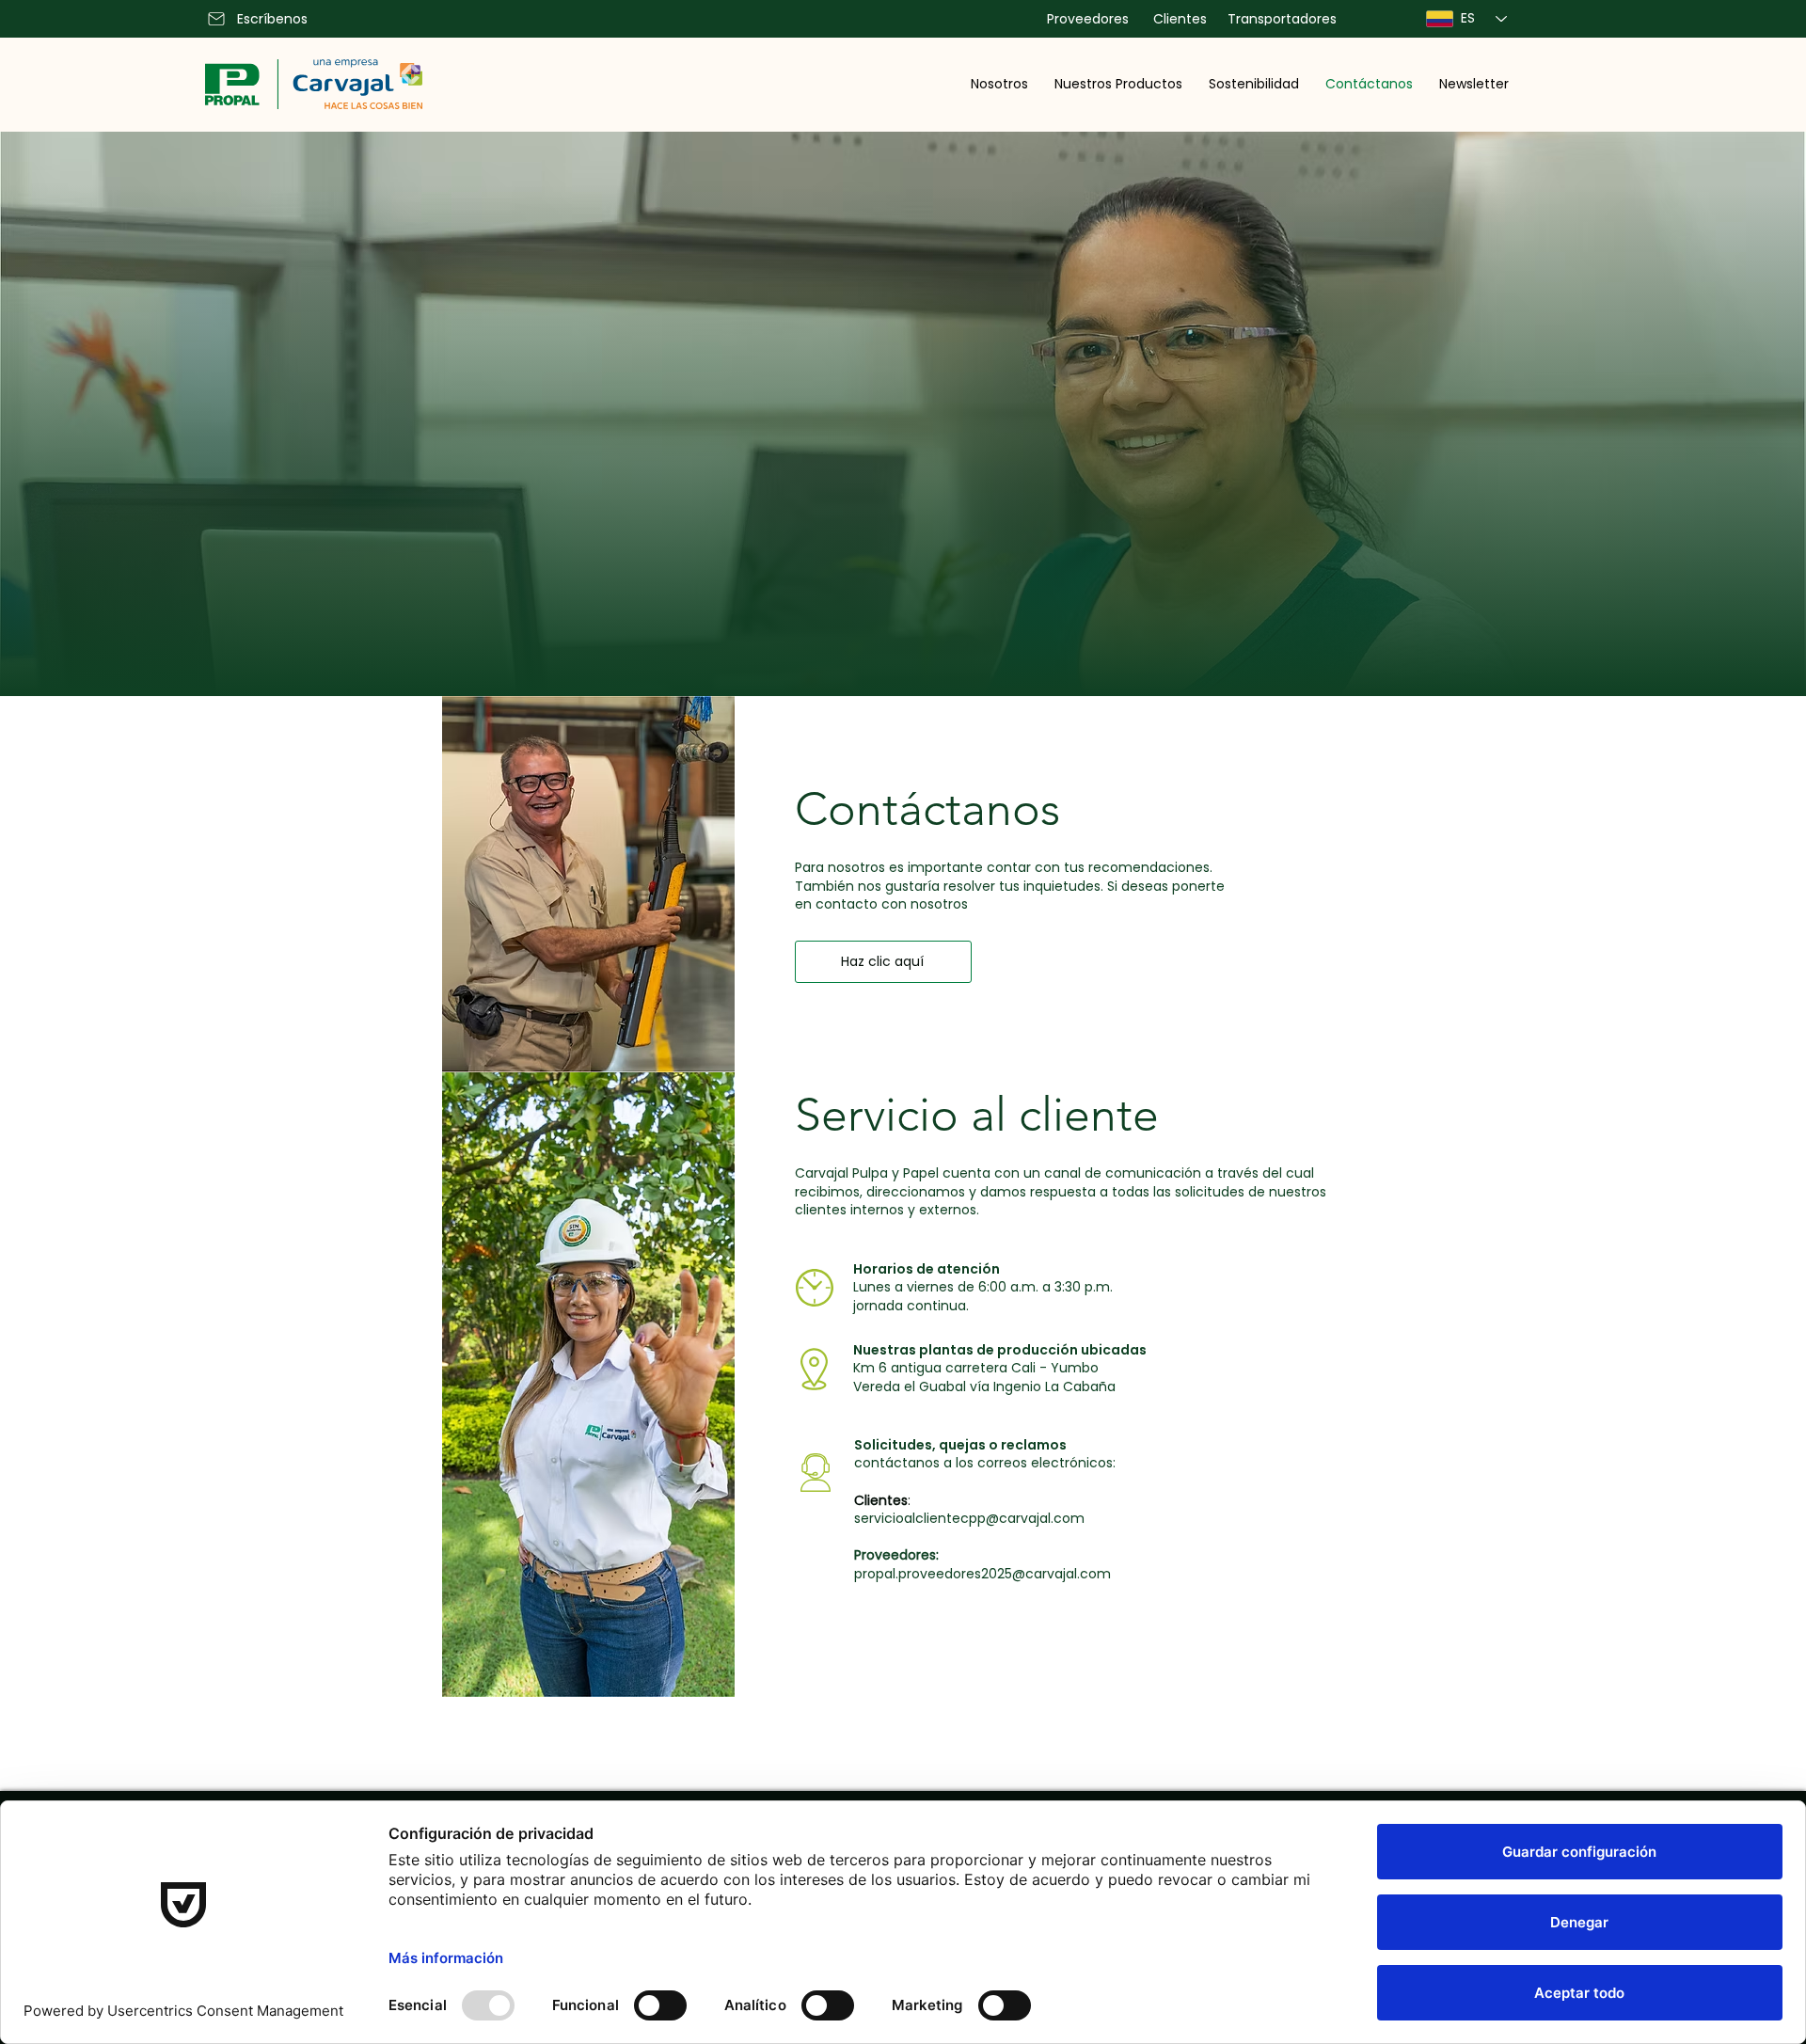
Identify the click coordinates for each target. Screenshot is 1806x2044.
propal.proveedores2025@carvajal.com (982, 1574)
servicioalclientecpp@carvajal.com (969, 1518)
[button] (999, 84)
